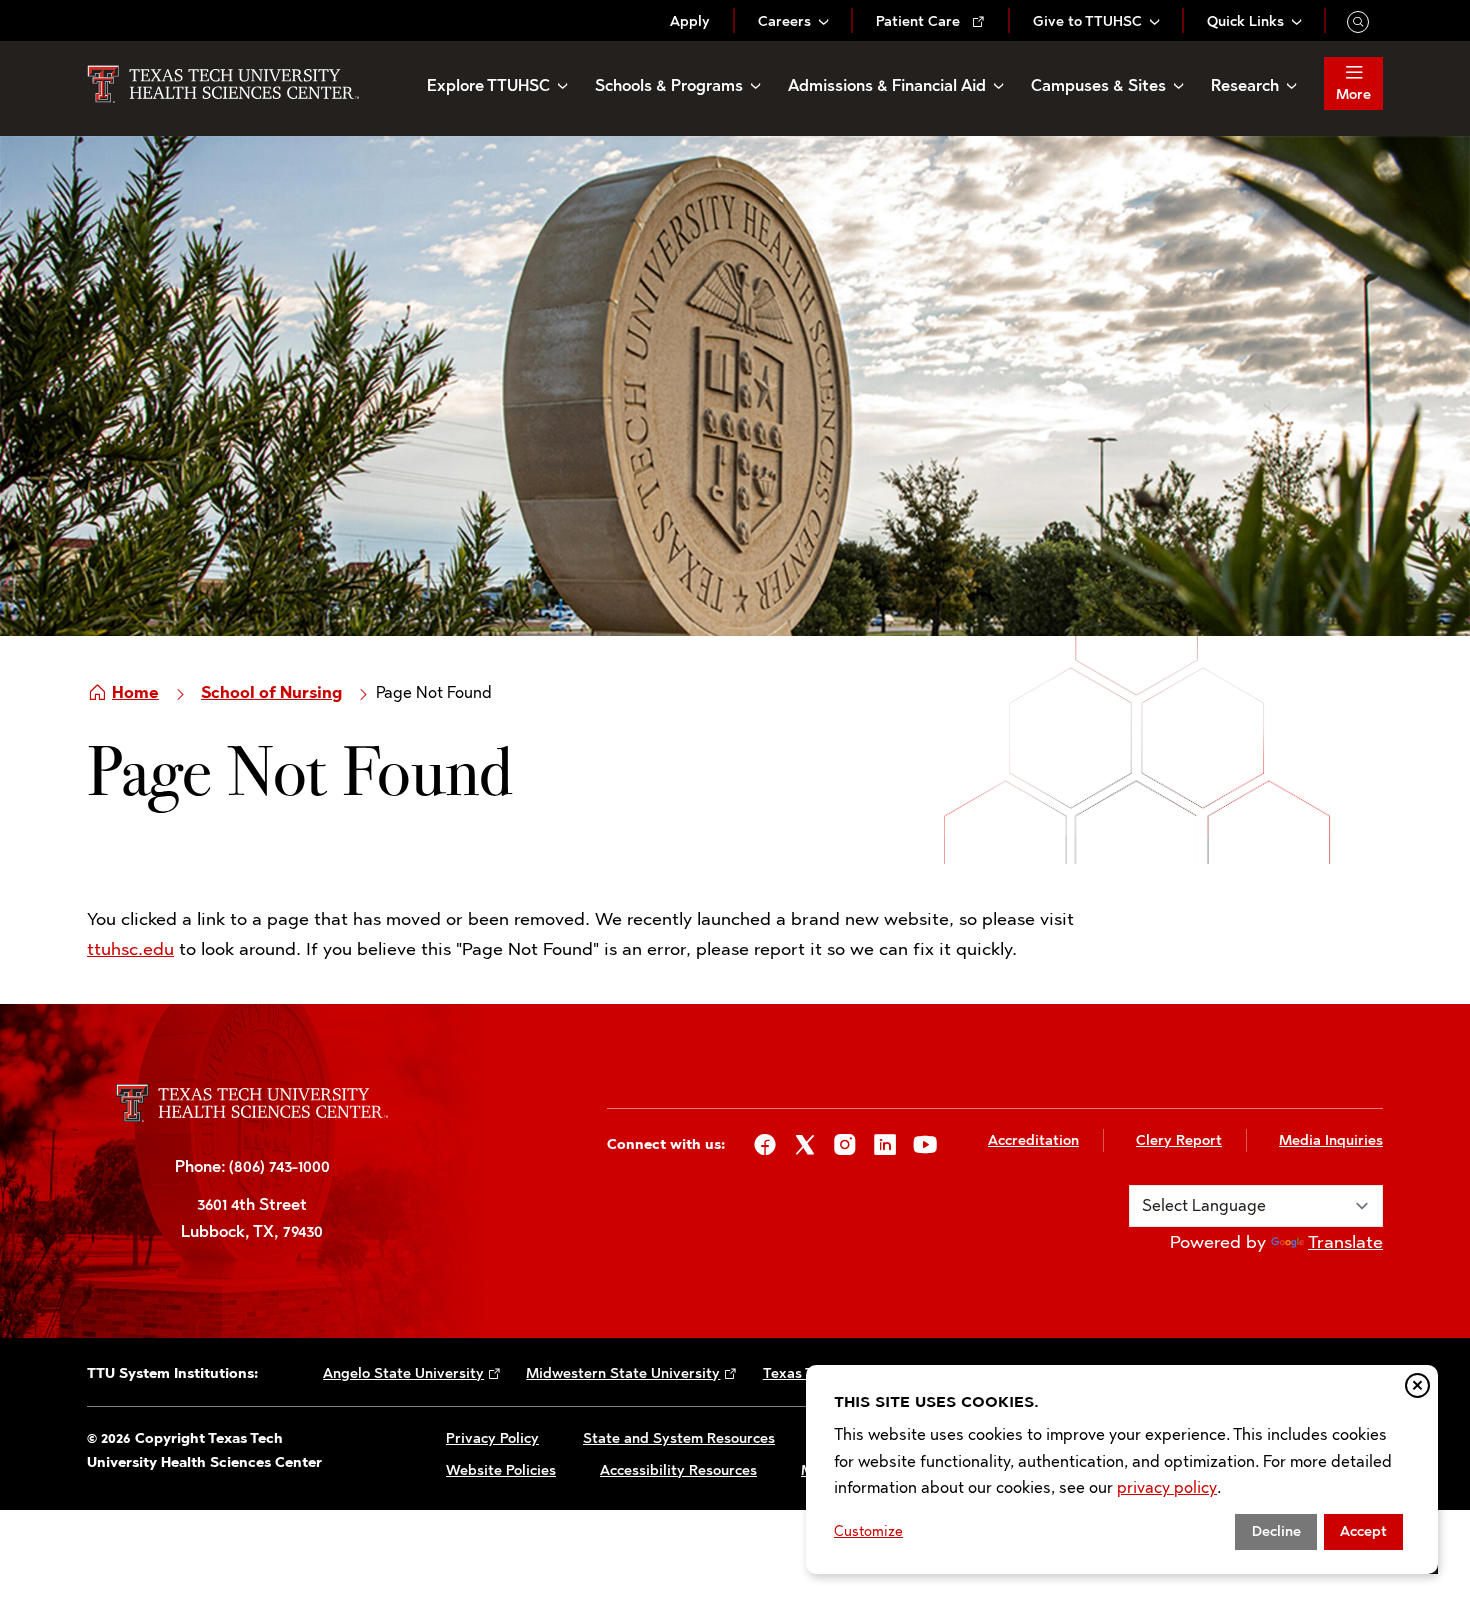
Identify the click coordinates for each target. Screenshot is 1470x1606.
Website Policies (501, 1470)
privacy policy (1167, 1487)
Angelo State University (403, 1373)
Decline (1276, 1531)
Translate (1345, 1242)
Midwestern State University (623, 1373)
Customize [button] (868, 1531)
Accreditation (1033, 1140)
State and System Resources (679, 1438)
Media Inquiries (1331, 1140)
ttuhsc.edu (130, 949)
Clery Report (1179, 1140)
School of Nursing (271, 692)
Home (135, 692)
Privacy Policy (492, 1438)
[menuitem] (690, 21)
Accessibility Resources (678, 1470)
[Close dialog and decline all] (1417, 1385)
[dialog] (1122, 1469)
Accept (1363, 1531)
